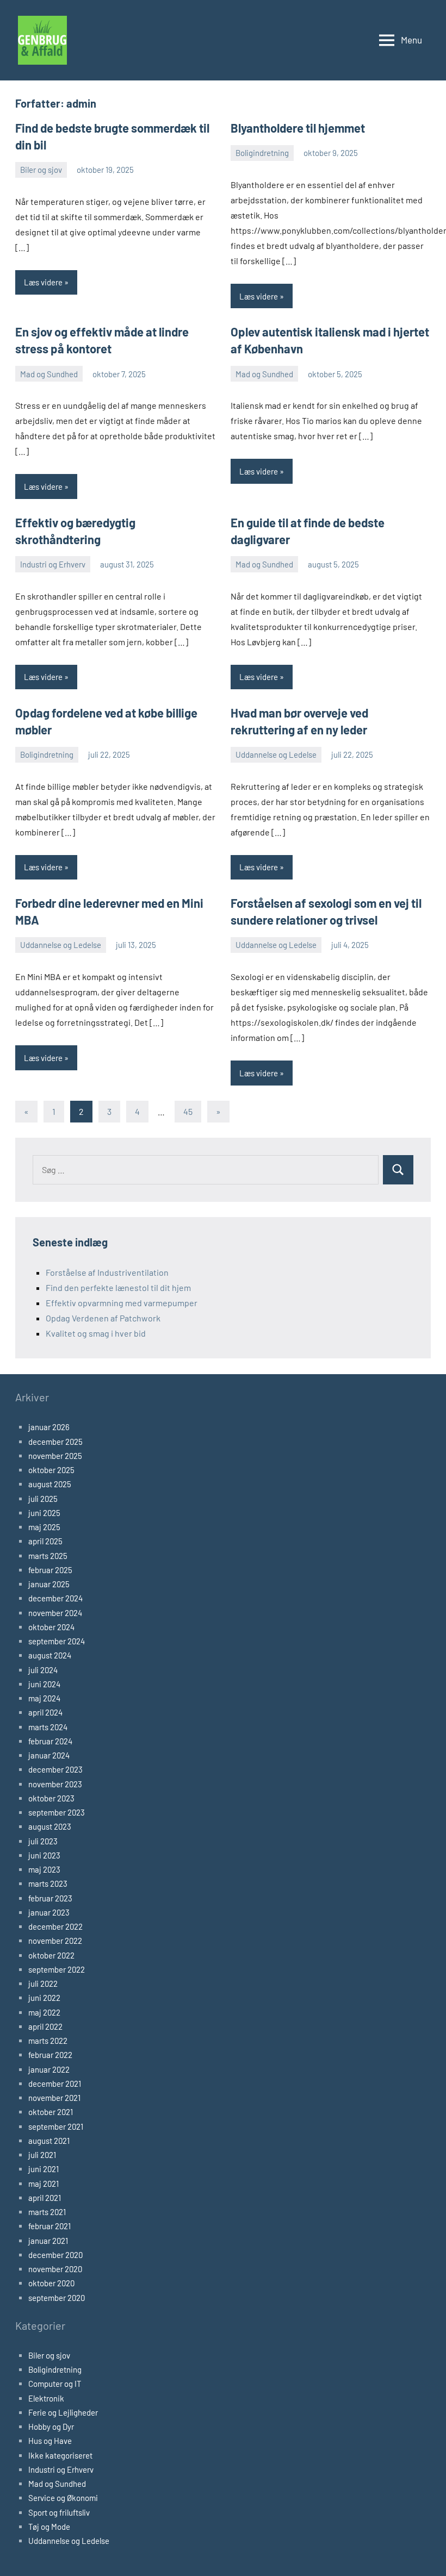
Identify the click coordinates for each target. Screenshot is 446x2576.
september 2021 (56, 2126)
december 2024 (55, 1598)
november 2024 (55, 1613)
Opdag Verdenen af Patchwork (103, 1318)
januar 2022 (49, 2069)
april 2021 (45, 2198)
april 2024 (45, 1712)
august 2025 (50, 1484)
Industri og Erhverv (53, 564)
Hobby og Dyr (51, 2427)
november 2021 (54, 2098)
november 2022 (55, 1941)
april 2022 (45, 2026)
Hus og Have (50, 2441)
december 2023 (55, 1769)
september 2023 (57, 1812)
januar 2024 (49, 1755)
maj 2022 (44, 2012)
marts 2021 (47, 2212)
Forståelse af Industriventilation (107, 1272)
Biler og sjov (41, 170)
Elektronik (46, 2398)
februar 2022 (50, 2055)
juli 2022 (43, 1984)
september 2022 (57, 1969)
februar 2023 (50, 1898)
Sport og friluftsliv (59, 2512)
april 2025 (45, 1541)
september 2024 (57, 1641)
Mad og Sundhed (49, 374)
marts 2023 (48, 1883)
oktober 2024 (51, 1627)
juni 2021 (44, 2169)
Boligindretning (262, 153)
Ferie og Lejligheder (63, 2412)
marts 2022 (48, 2041)
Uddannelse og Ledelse (276, 754)
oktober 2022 (51, 1955)
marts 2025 (48, 1556)
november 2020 (55, 2269)
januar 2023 (49, 1912)
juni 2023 (44, 1855)
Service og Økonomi (63, 2498)
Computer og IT (55, 2384)
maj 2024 (44, 1698)
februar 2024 (50, 1741)
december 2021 (55, 2084)
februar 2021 (49, 2226)
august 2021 (49, 2141)
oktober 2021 (51, 2112)
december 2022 (55, 1926)
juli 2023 (43, 1841)
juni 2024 (44, 1684)
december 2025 (55, 1442)
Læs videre (43, 282)
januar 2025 (49, 1584)
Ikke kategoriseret (60, 2455)
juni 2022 (44, 1998)
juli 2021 (42, 2155)
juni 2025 (44, 1513)
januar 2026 (49, 1427)
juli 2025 (43, 1499)
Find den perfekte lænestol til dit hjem (118, 1287)
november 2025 (55, 1456)
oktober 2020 (51, 2283)
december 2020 (55, 2255)
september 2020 (57, 2298)
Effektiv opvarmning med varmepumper (122, 1303)
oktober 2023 (51, 1798)
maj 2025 (44, 1527)
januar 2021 (48, 2241)
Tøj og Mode (49, 2527)
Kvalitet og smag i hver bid (96, 1333)
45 (188, 1111)
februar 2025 (50, 1570)
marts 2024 (48, 1727)
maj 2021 (44, 2184)
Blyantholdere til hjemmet (298, 128)
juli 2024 (43, 1670)
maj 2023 (44, 1869)
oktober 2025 (51, 1470)
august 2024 (50, 1655)
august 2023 (50, 1826)
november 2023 (55, 1784)
